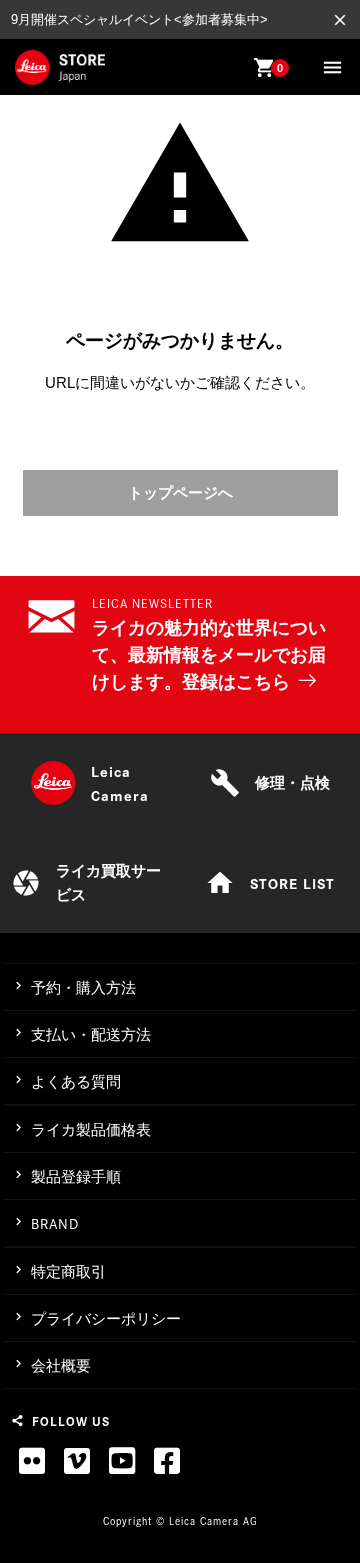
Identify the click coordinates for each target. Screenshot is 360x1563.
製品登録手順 (76, 1176)
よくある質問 (76, 1081)
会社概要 (61, 1365)
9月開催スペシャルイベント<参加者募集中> (139, 19)
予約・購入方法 (83, 987)
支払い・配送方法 (91, 1034)
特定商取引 (68, 1271)
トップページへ (180, 492)
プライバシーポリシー (106, 1318)
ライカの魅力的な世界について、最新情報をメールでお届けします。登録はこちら (209, 655)
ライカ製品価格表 (91, 1129)
